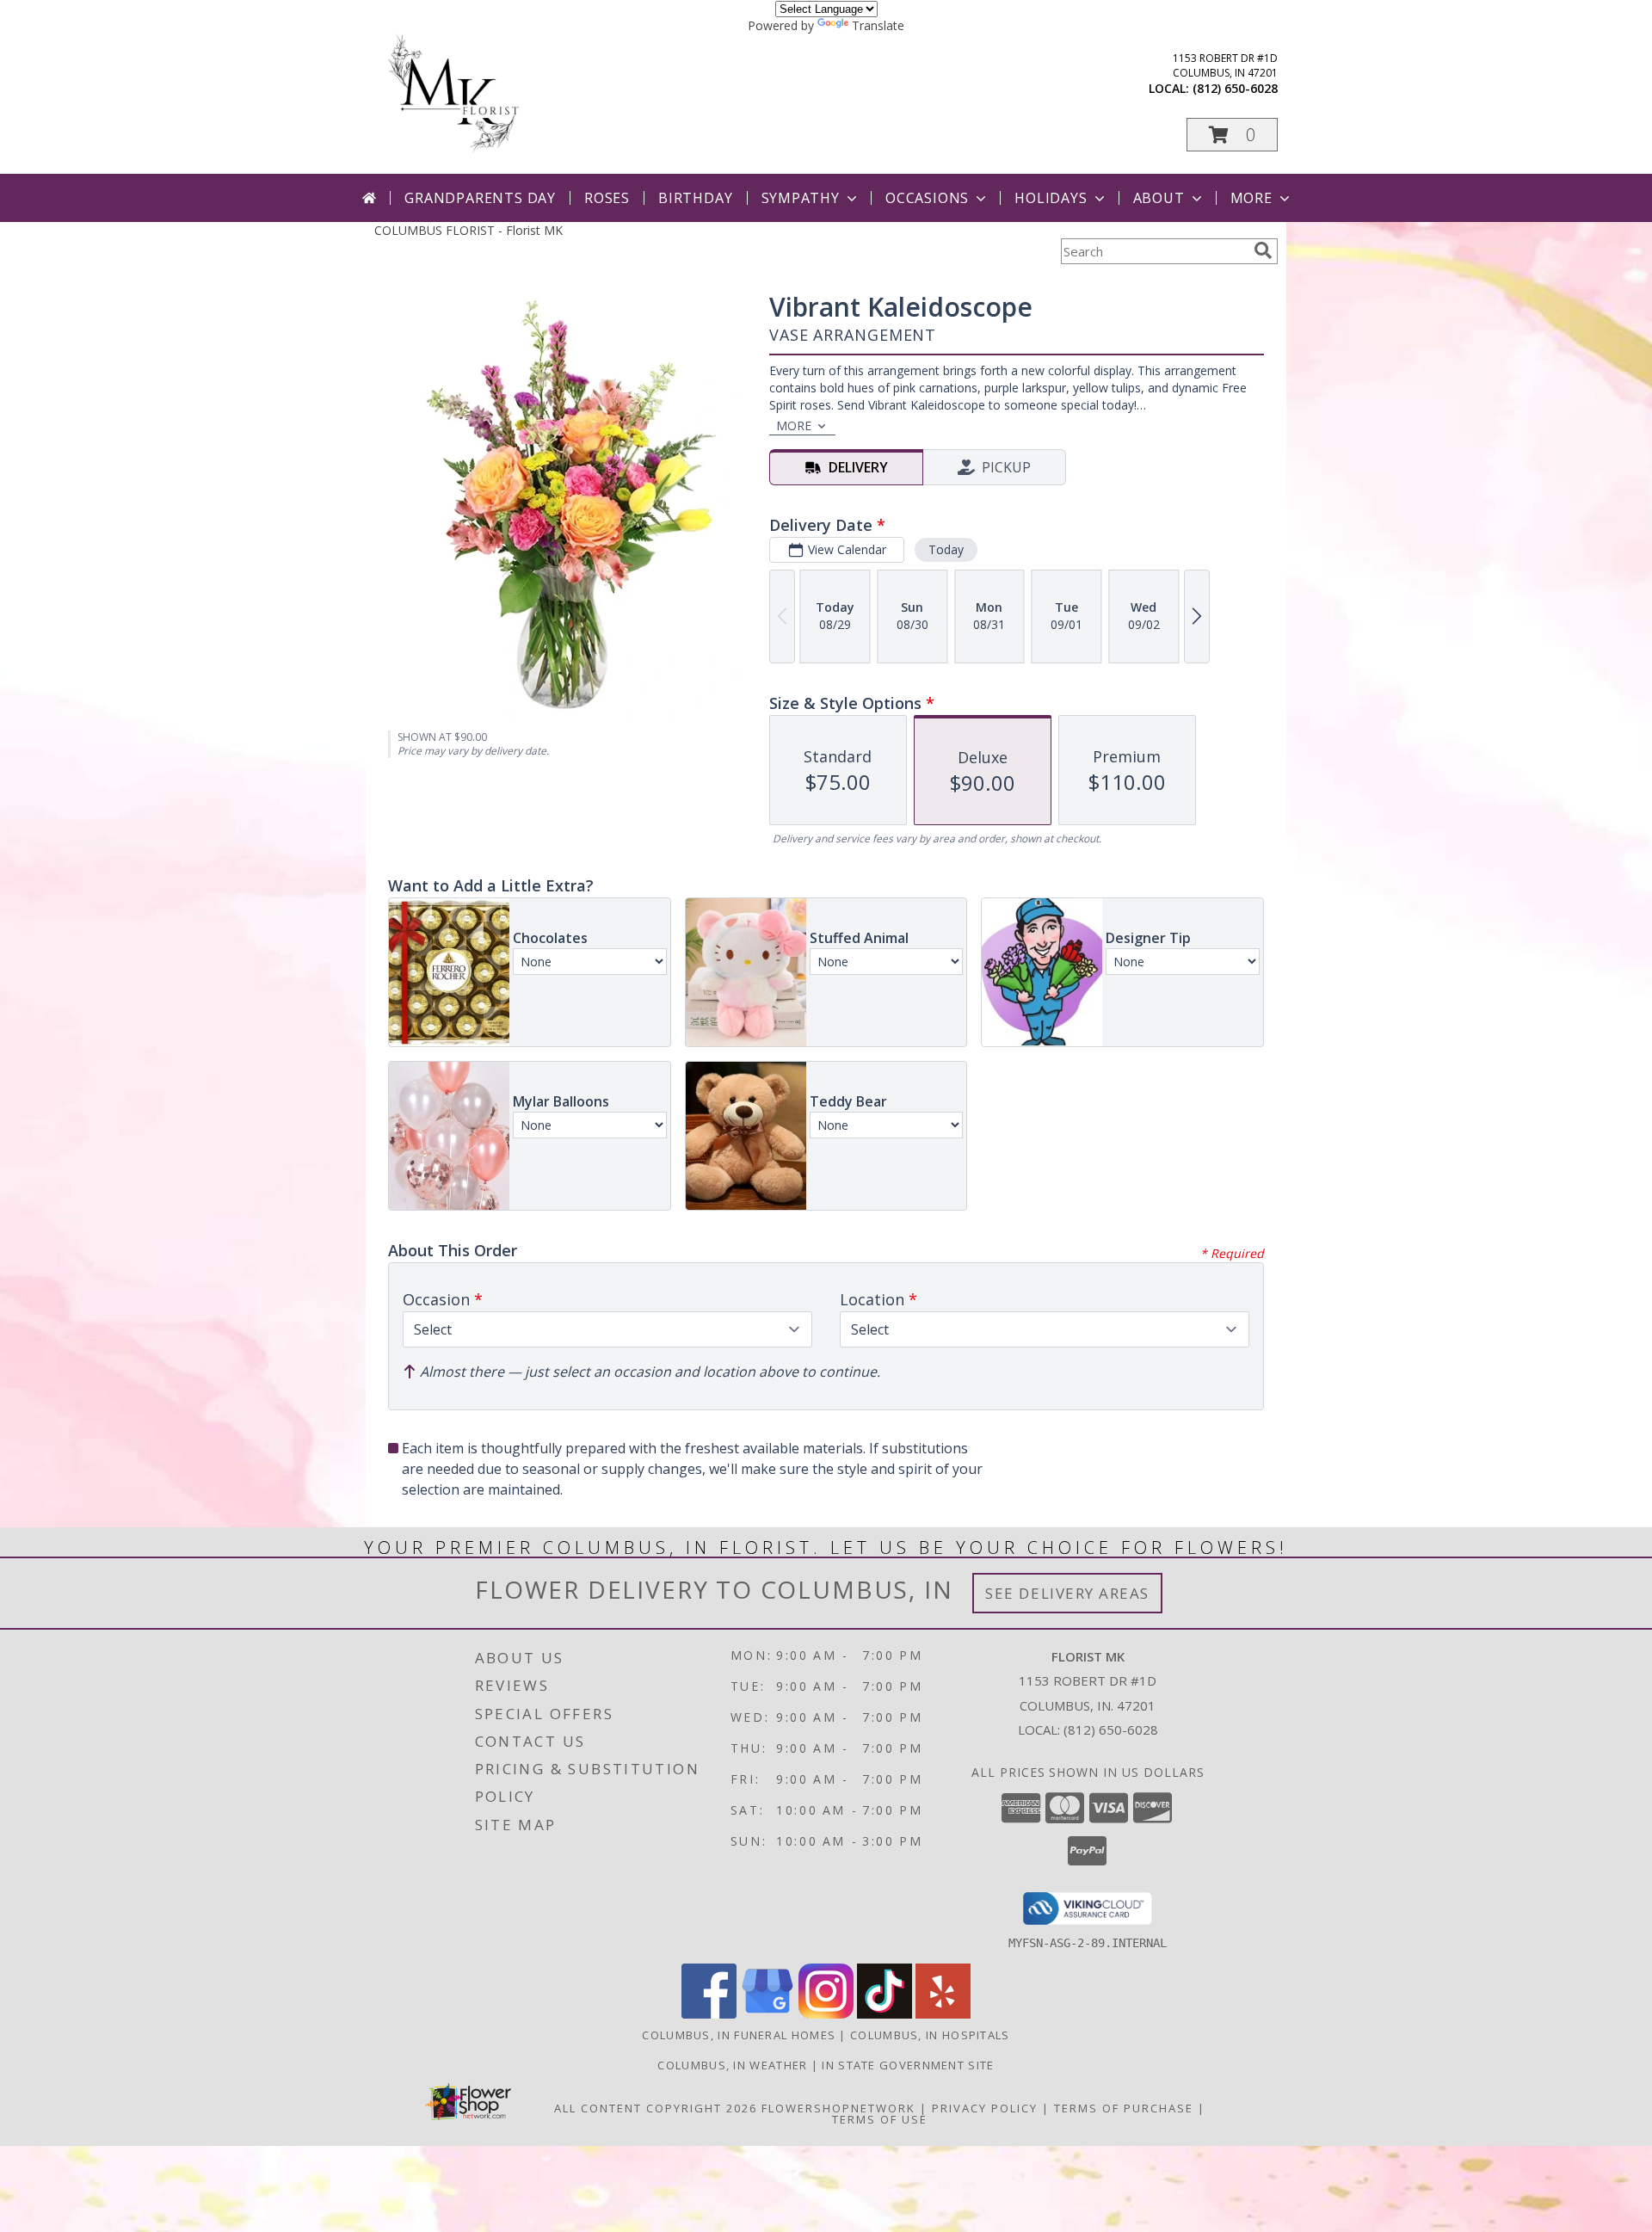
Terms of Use (880, 2119)
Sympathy (801, 198)
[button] (1232, 135)
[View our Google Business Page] (767, 2014)
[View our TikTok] (885, 2014)
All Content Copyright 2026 (656, 2108)
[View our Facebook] (709, 2014)
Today (946, 549)
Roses (607, 198)
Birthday (695, 198)
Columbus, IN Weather (732, 2065)
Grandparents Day (480, 198)
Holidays (1051, 198)
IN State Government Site (908, 2065)
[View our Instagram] (826, 2014)
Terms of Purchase (1124, 2108)
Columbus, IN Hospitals (930, 2035)
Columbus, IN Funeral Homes (739, 2035)
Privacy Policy (985, 2108)
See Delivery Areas (1067, 1593)
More (1251, 198)
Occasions (927, 198)
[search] (1263, 250)
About (1159, 198)
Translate (878, 25)
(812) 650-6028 (1235, 88)
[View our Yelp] (943, 2014)
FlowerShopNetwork (838, 2108)
